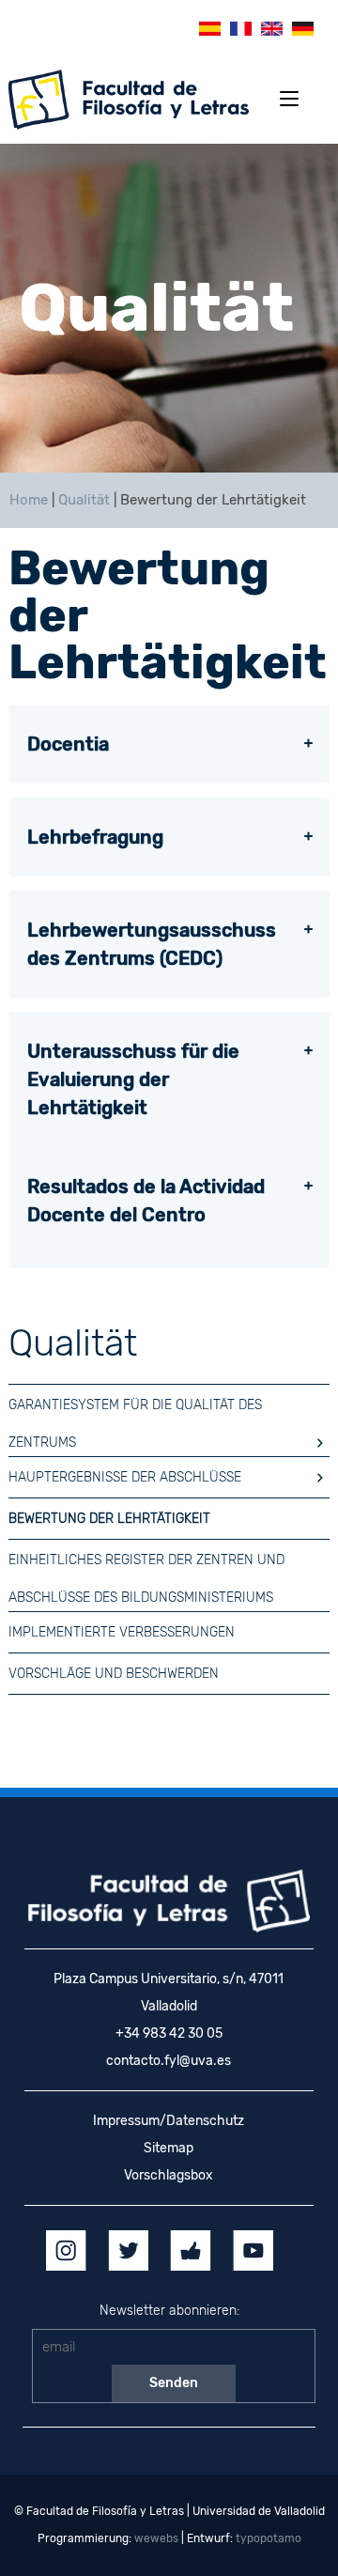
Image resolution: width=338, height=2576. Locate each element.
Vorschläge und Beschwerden (114, 1674)
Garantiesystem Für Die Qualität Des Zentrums (135, 1411)
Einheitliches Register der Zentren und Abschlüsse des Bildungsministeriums (146, 1566)
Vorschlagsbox (169, 2175)
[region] (169, 308)
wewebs (156, 2538)
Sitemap (169, 2148)
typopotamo (269, 2538)
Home (29, 500)
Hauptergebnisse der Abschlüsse (125, 1477)
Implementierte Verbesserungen (122, 1632)
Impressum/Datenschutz (169, 2121)
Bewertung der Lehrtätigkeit (109, 1519)
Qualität (84, 500)
